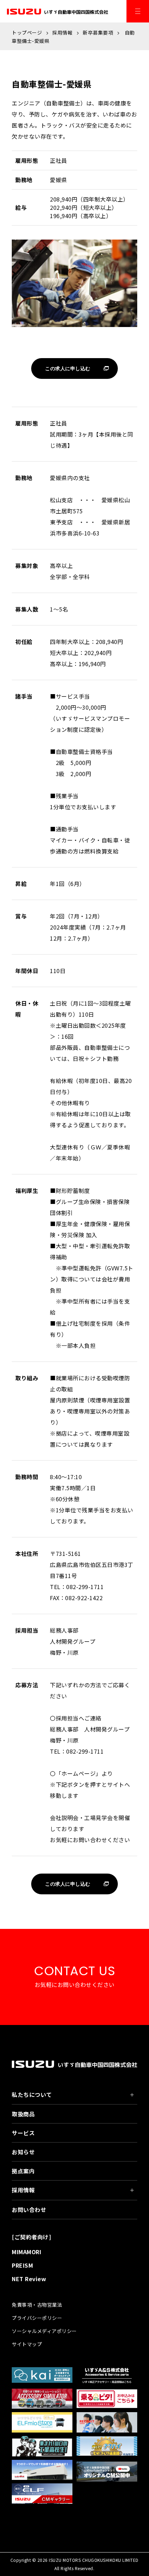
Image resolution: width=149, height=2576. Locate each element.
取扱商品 (23, 2114)
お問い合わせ (29, 2210)
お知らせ (23, 2152)
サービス (23, 2133)
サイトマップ (27, 2344)
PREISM (22, 2265)
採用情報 (62, 32)
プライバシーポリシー (37, 2318)
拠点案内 (23, 2171)
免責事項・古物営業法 (37, 2305)
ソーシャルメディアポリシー (44, 2331)
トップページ (27, 32)
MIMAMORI (27, 2252)
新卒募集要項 (98, 32)
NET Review (29, 2279)
